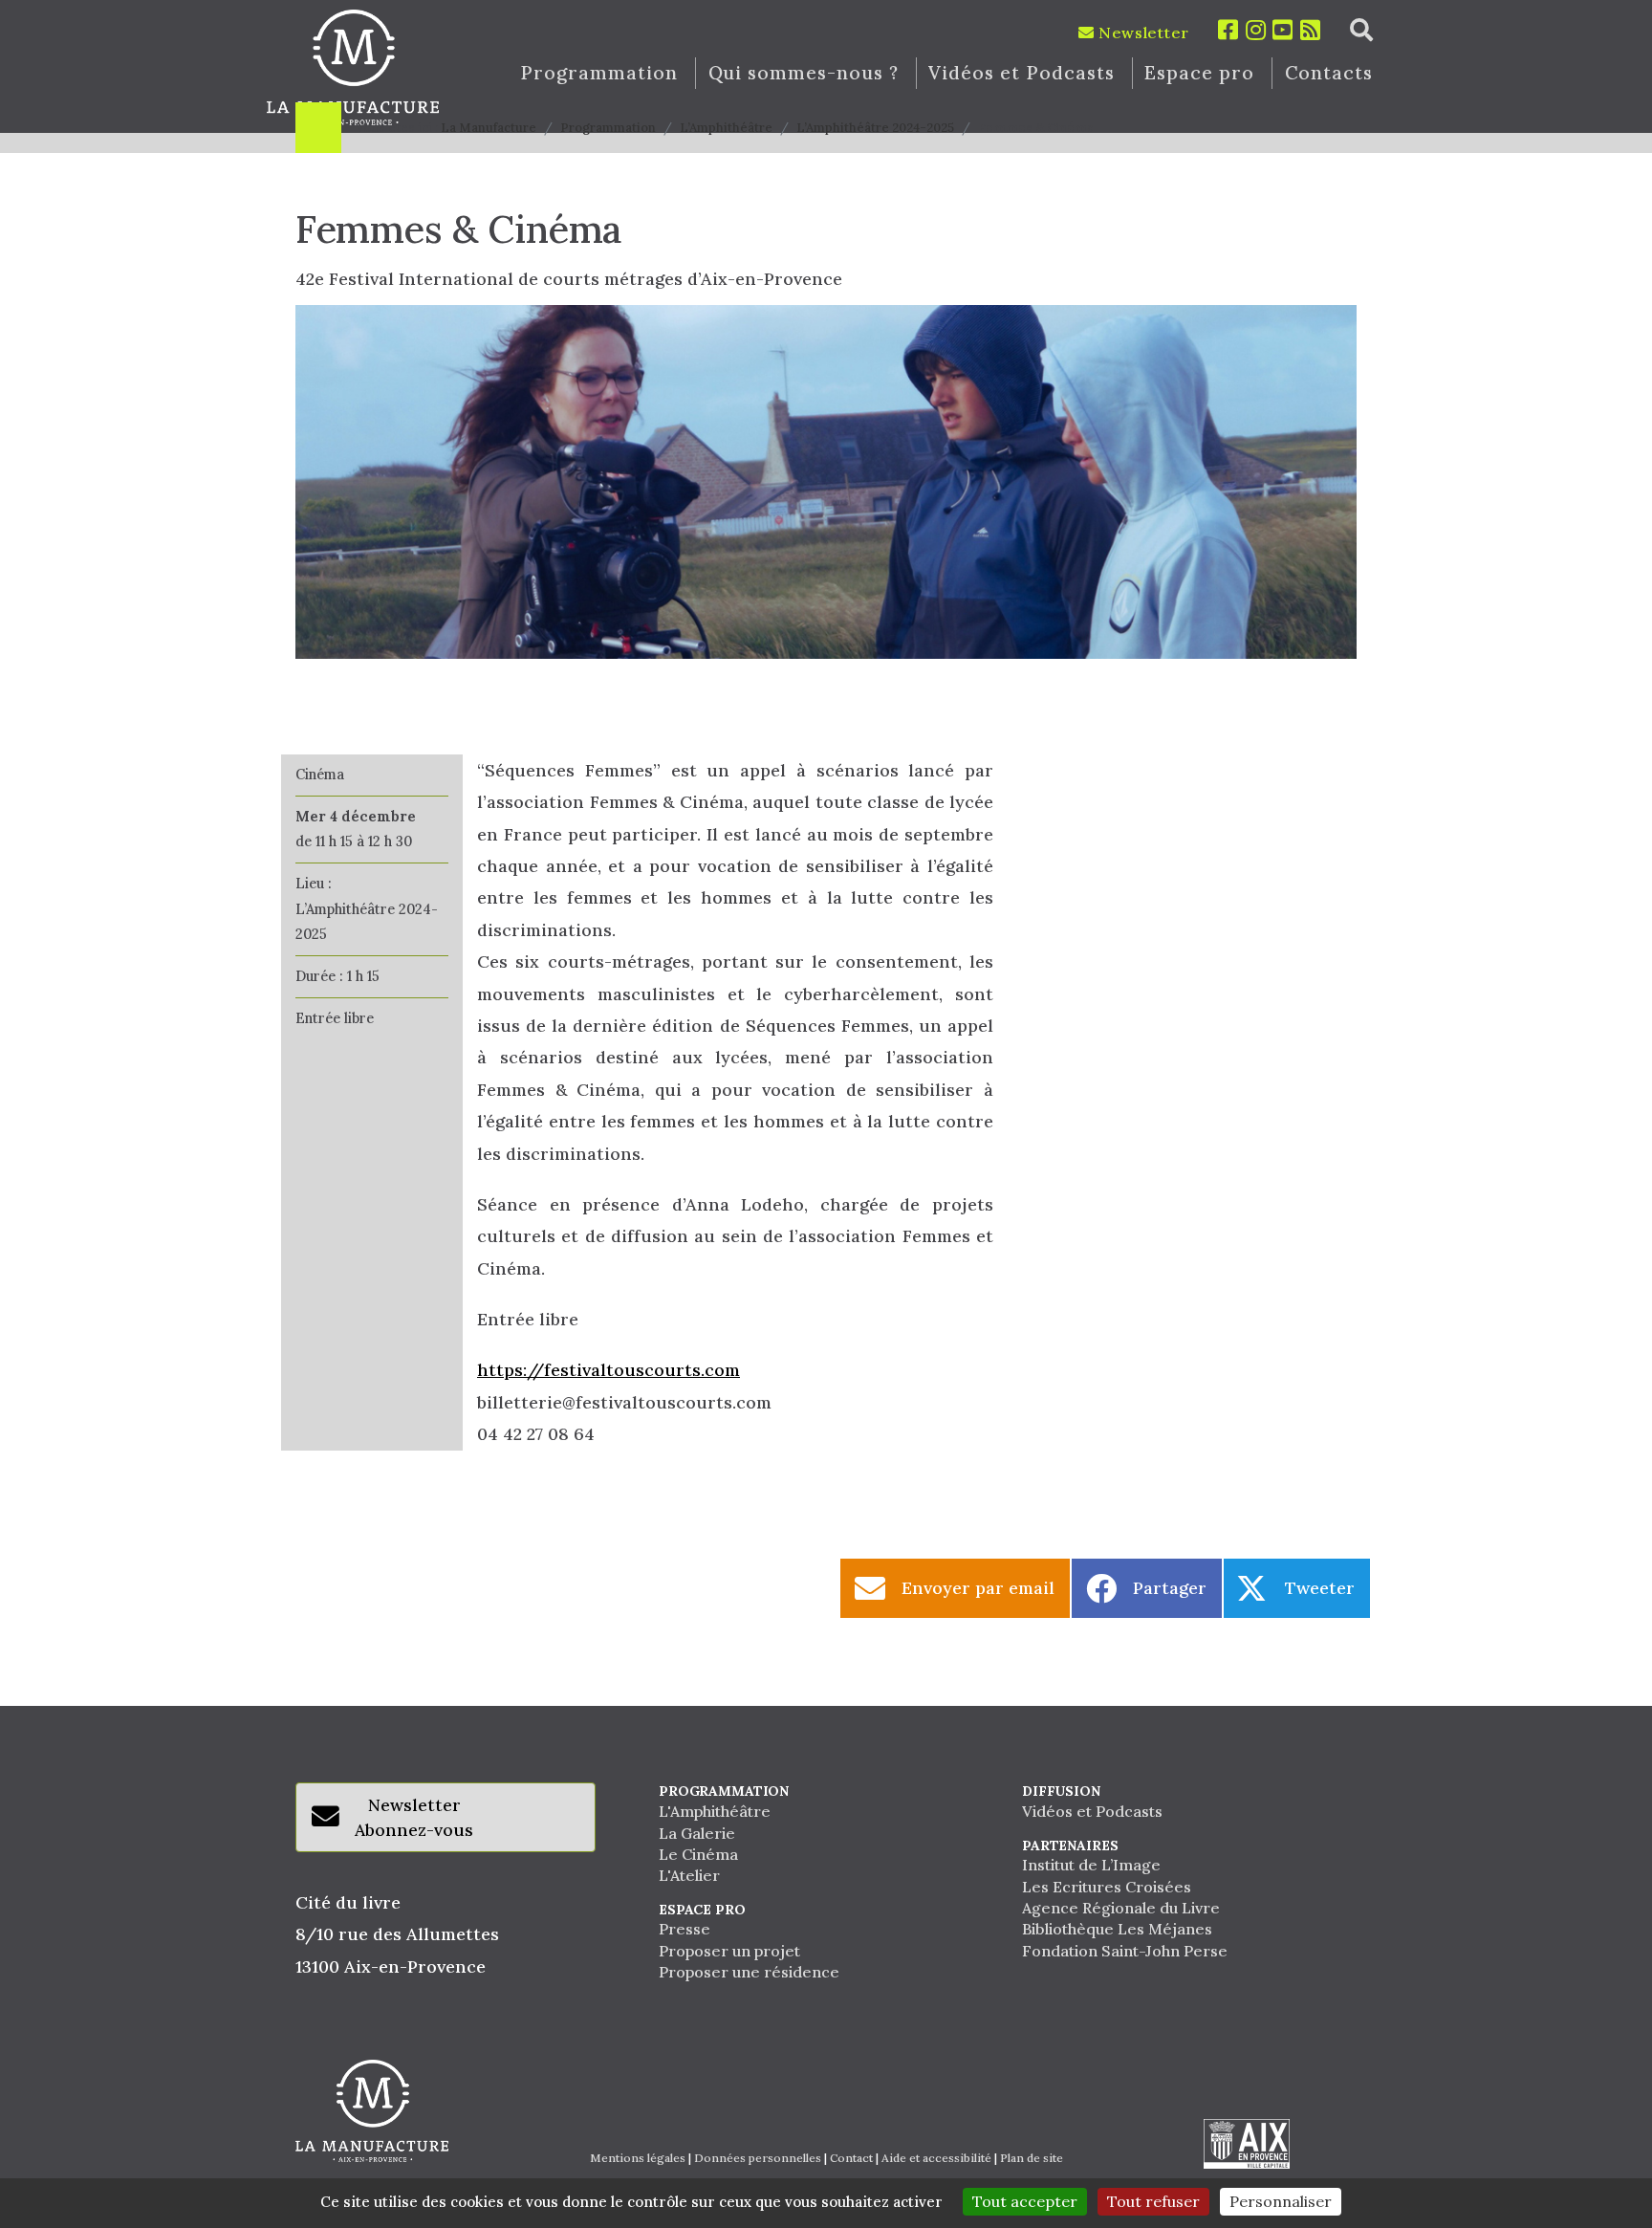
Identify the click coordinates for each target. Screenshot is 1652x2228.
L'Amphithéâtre (715, 1811)
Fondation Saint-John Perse (1125, 1951)
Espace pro (1199, 73)
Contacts (1329, 73)
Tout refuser (1153, 2201)
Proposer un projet (729, 1951)
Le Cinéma (698, 1854)
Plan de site (1032, 2158)
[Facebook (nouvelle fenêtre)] (1228, 30)
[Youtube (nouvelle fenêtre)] (1283, 30)
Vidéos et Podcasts (1021, 73)
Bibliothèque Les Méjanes (1117, 1929)
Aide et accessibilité (936, 2158)
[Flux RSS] (1311, 30)
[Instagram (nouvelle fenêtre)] (1256, 30)
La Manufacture (489, 128)
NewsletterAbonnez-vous (414, 1817)
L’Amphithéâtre (726, 128)
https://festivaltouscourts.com (609, 1370)
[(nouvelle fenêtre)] (1247, 2144)
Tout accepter (1025, 2201)
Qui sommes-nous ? (804, 73)
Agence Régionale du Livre (1121, 1908)
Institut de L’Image (1091, 1865)
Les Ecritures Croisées (1107, 1887)
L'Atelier (689, 1875)
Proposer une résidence (749, 1972)
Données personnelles (758, 2158)
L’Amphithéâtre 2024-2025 (875, 128)
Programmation (598, 73)
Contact (851, 2158)
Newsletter (1141, 33)
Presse (685, 1929)
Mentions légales (638, 2158)
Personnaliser (1281, 2201)
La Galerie (697, 1833)
